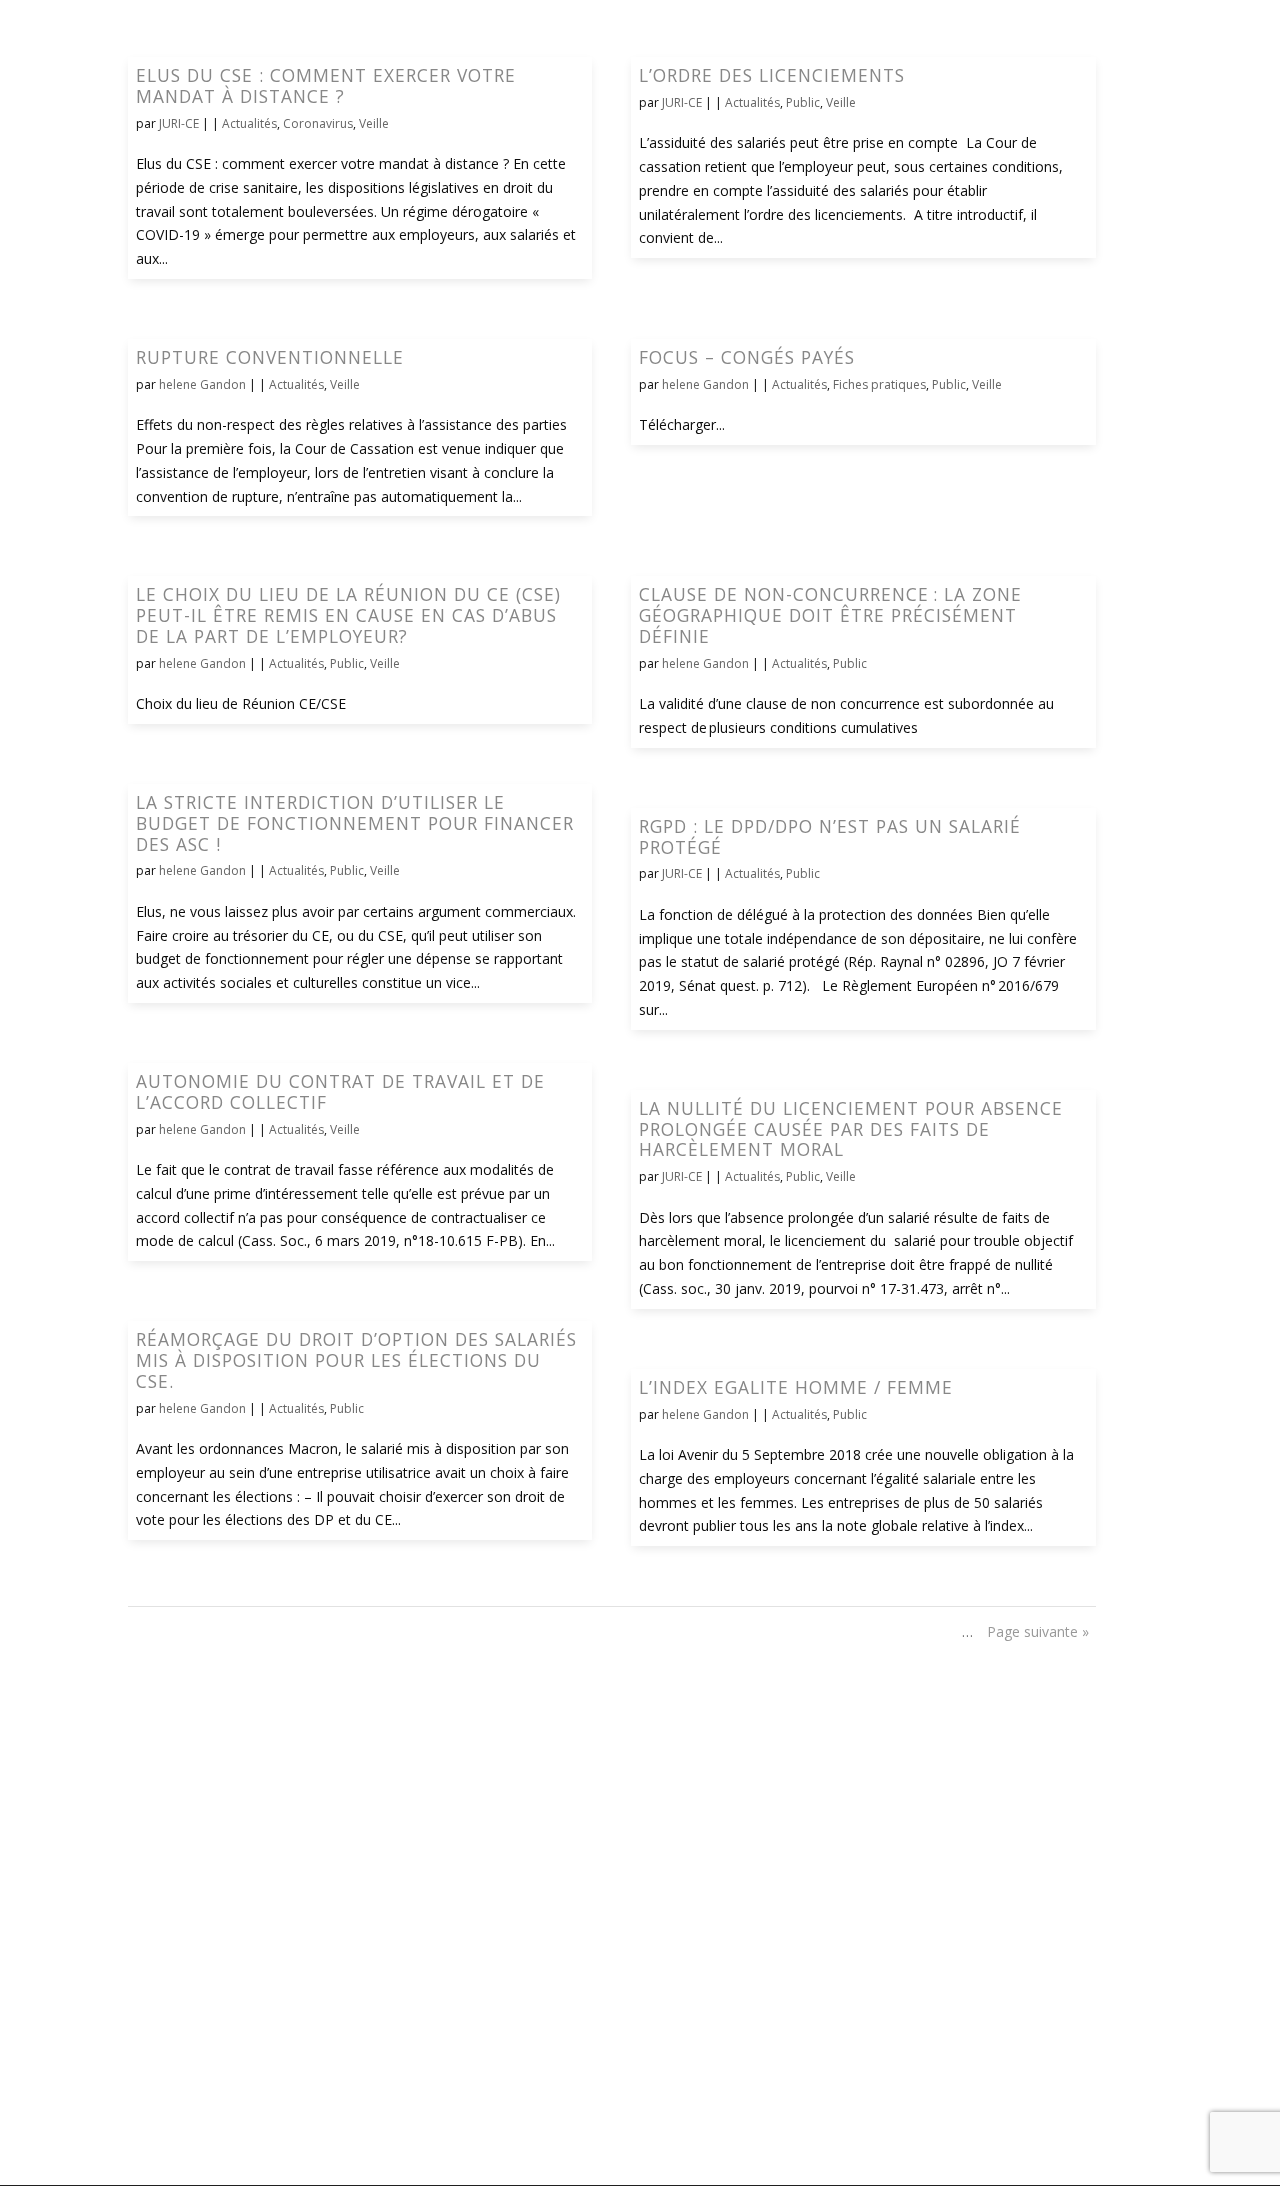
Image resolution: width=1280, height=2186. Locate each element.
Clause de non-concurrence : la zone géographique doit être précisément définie (830, 615)
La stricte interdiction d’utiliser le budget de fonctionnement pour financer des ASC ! (355, 823)
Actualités (249, 123)
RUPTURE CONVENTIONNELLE (270, 357)
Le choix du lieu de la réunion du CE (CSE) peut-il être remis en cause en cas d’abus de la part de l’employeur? (348, 615)
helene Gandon (202, 384)
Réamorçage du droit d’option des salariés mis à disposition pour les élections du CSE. (356, 1360)
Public (803, 102)
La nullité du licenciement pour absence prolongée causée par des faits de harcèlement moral (851, 1129)
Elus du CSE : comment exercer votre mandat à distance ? (326, 85)
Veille (374, 123)
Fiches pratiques (879, 384)
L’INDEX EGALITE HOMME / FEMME (796, 1387)
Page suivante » (1038, 1631)
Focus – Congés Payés (747, 357)
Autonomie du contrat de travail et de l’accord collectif (340, 1091)
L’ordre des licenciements (772, 75)
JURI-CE (179, 123)
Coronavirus (318, 123)
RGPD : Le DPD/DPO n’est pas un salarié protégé (830, 836)
